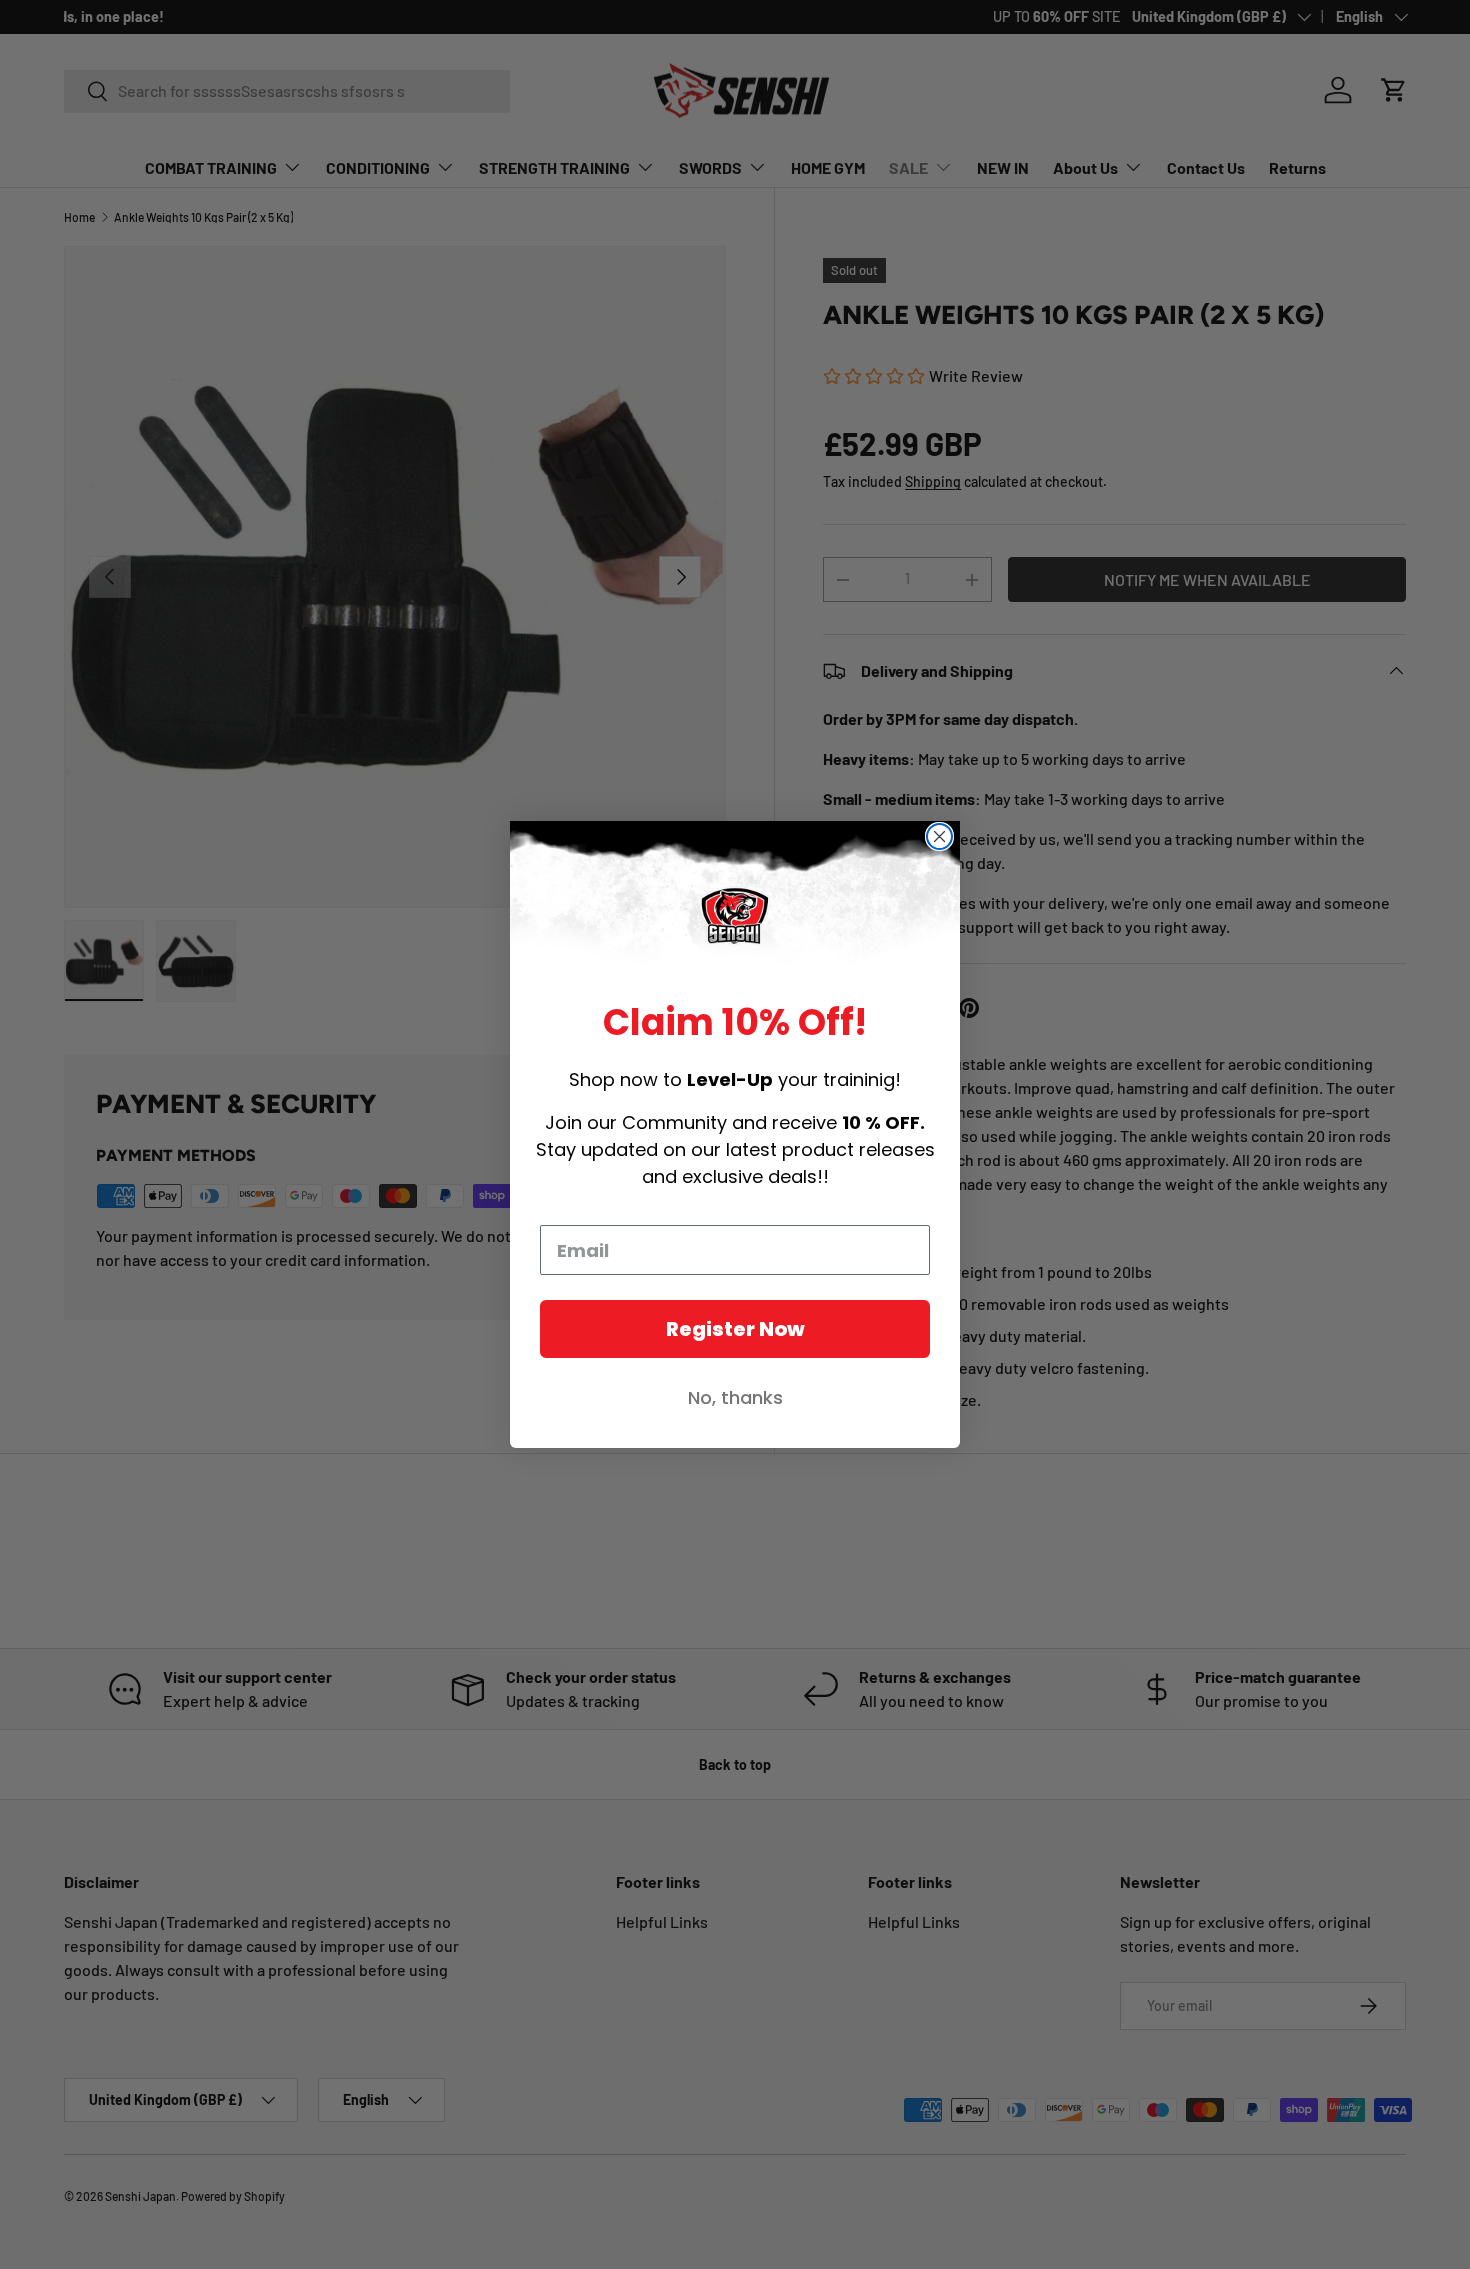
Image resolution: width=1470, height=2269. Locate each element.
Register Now (735, 1329)
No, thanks (735, 1397)
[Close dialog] (939, 836)
